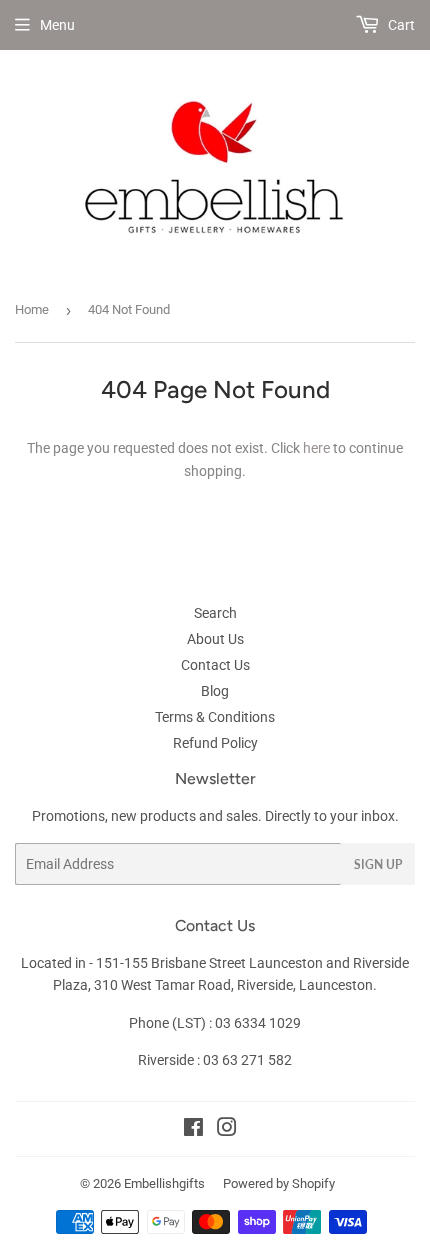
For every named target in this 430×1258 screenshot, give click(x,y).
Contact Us (215, 665)
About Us (215, 639)
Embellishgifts (164, 1183)
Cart (400, 25)
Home (32, 309)
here (316, 448)
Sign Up (378, 864)
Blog (215, 691)
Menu (57, 25)
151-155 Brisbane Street (171, 963)
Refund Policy (215, 743)
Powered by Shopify (279, 1183)
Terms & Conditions (215, 717)
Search (215, 613)
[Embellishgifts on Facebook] (193, 1130)
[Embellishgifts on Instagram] (227, 1130)
